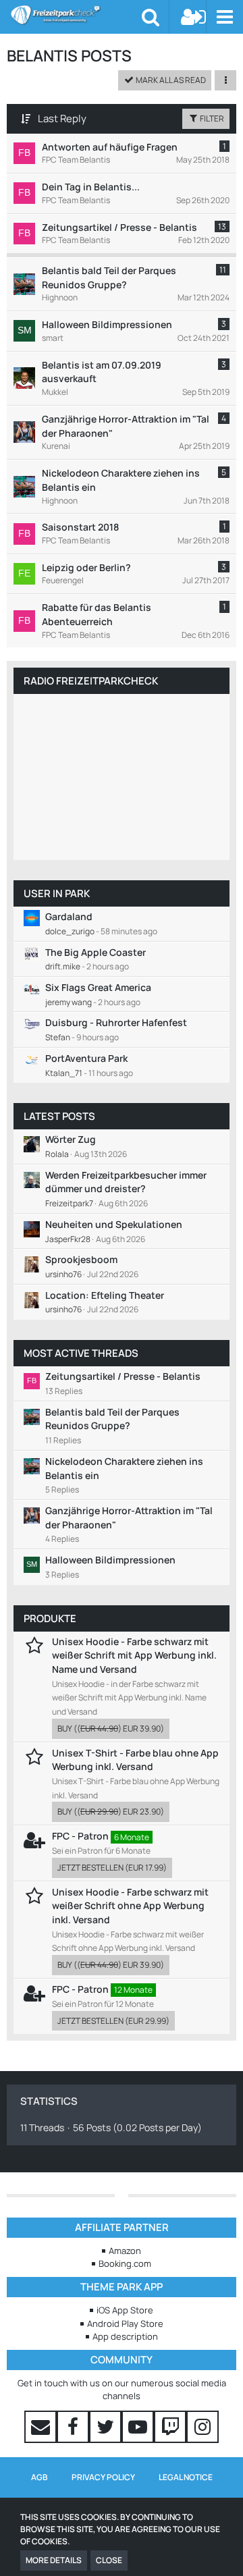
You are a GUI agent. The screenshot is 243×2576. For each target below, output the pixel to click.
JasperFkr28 (68, 1239)
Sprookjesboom (81, 1259)
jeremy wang (69, 1002)
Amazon (125, 2251)
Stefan (58, 1037)
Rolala (57, 1154)
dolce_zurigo (70, 931)
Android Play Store (125, 2324)
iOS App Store (125, 2310)
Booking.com (125, 2263)
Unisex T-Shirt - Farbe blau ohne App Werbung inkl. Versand (135, 1760)
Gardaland (69, 916)
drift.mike (63, 966)
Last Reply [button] (62, 118)
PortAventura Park (86, 1058)
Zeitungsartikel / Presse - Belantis (123, 1376)
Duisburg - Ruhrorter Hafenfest (116, 1022)
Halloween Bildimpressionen (110, 1560)
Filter (211, 118)
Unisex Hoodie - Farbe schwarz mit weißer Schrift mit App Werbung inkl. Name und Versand (134, 1655)
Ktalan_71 (64, 1073)
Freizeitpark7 (69, 1203)
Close (109, 2560)
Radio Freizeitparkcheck (91, 681)
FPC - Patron (80, 1836)
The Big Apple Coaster (96, 952)
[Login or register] (194, 17)
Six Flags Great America (98, 987)
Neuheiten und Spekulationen (114, 1224)
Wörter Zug (71, 1139)
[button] (224, 17)
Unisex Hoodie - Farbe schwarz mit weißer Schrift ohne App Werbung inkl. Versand (130, 1906)
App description (125, 2336)
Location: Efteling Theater (105, 1295)
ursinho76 (63, 1274)
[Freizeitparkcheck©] (76, 15)
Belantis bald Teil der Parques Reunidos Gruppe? (112, 1419)
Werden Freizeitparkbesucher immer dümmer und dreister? (126, 1182)
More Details (54, 2560)
